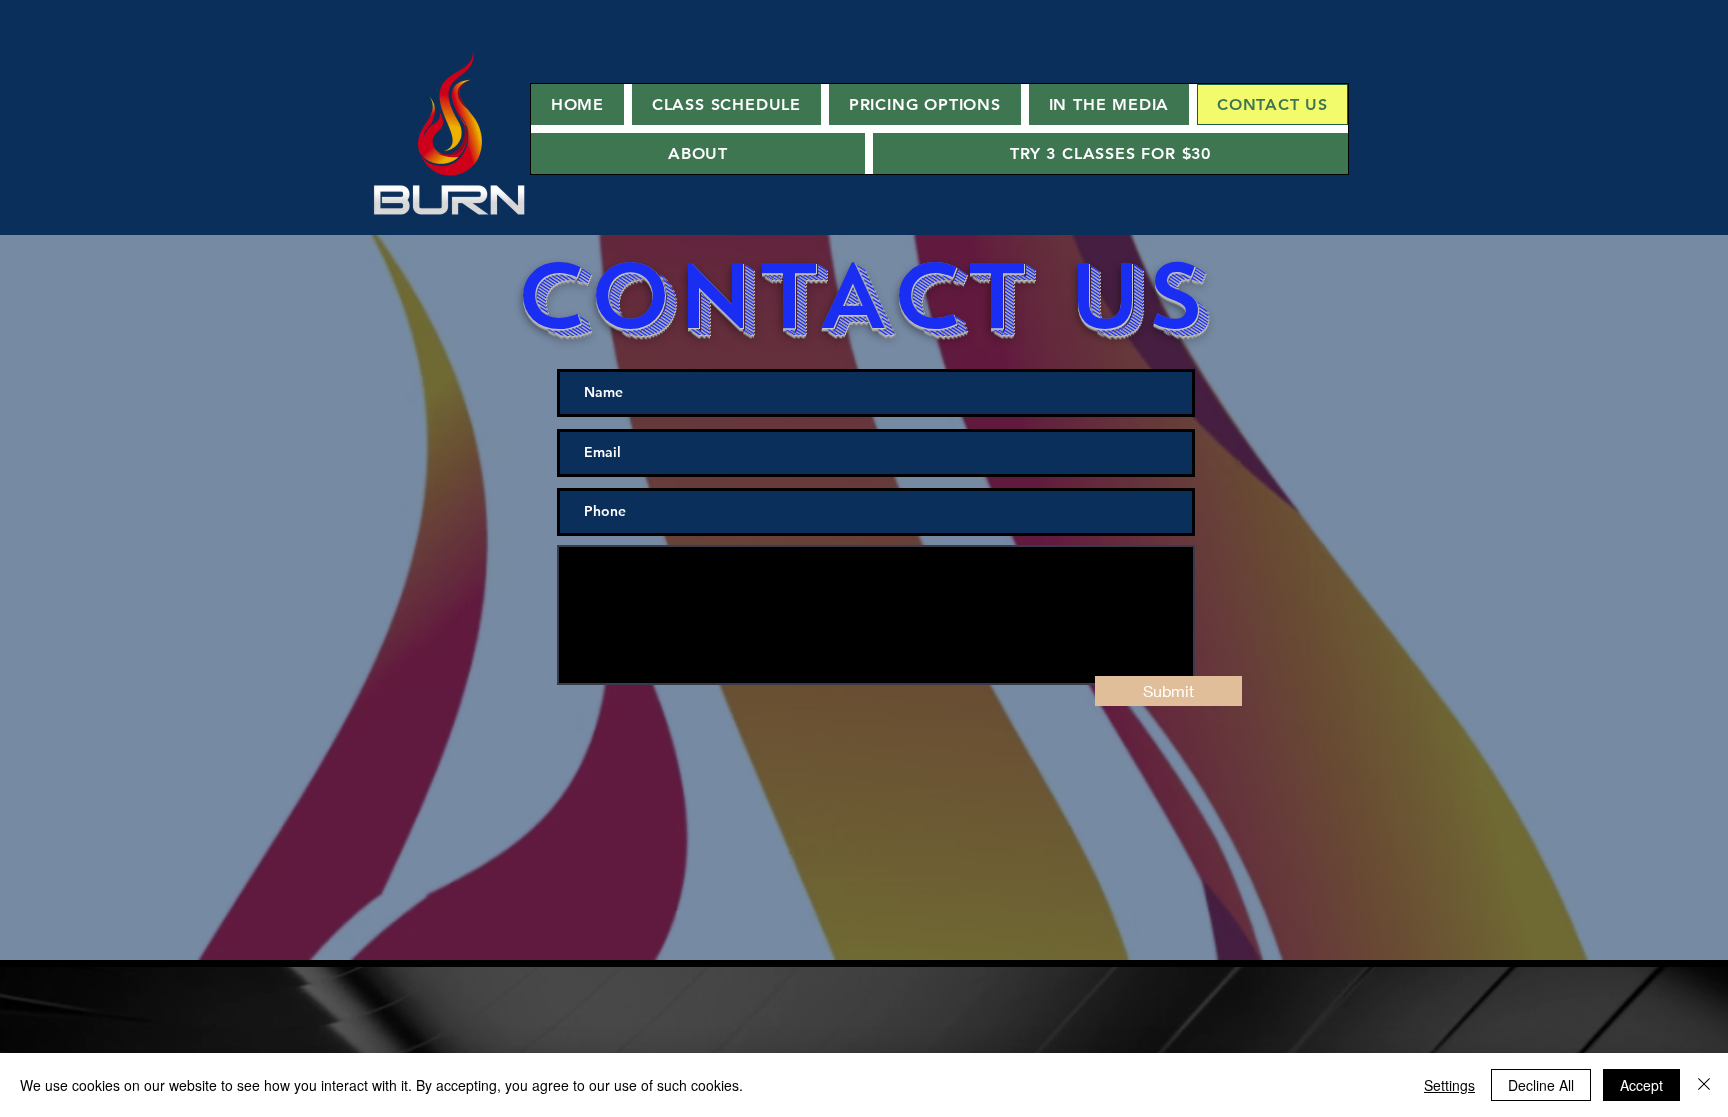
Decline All (1541, 1085)
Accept (1641, 1085)
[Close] (1704, 1085)
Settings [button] (1449, 1085)
